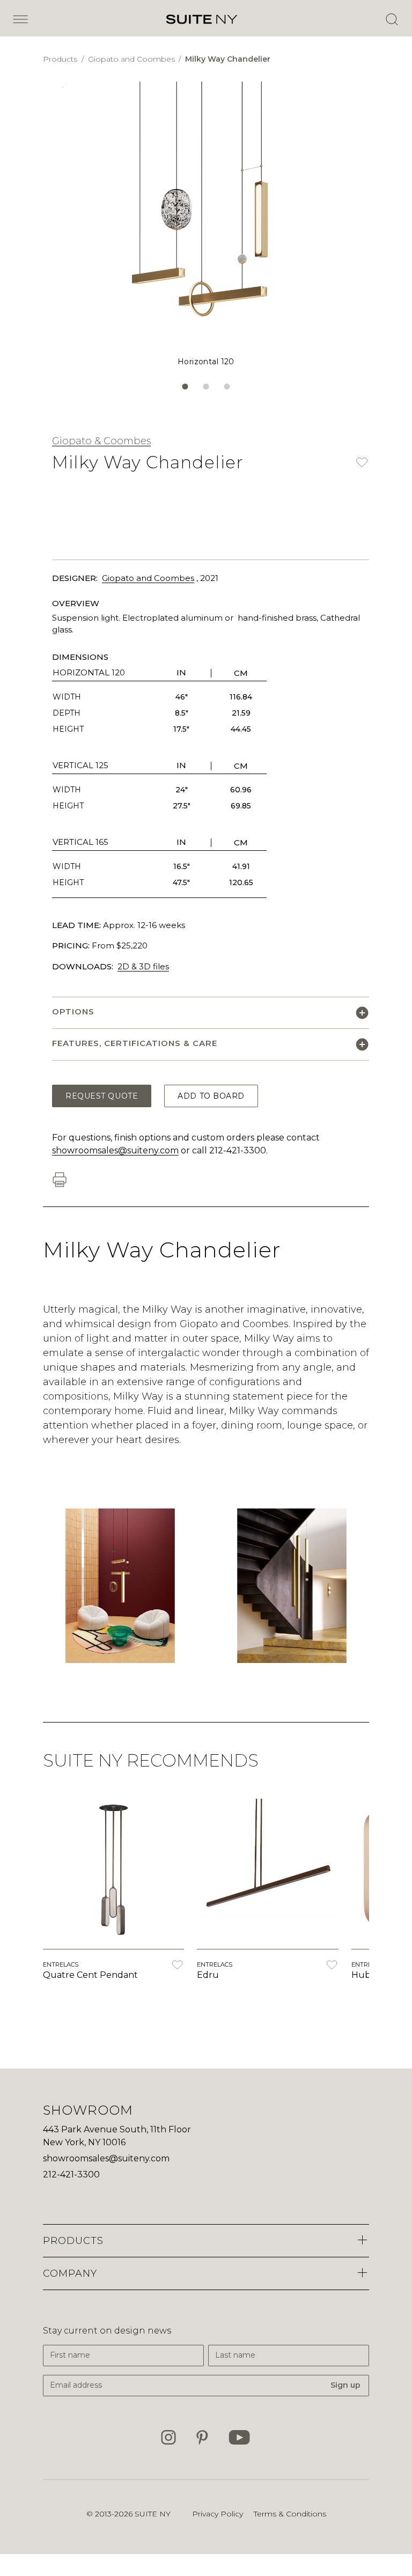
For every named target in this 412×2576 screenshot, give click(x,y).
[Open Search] (392, 19)
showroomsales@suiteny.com (115, 1150)
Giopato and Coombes (133, 59)
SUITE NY (153, 2514)
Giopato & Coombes (101, 441)
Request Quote (102, 1096)
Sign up (345, 2385)
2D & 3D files (143, 966)
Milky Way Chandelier (228, 59)
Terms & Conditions (290, 2514)
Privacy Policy (218, 2514)
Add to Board (211, 1096)
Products (61, 59)
